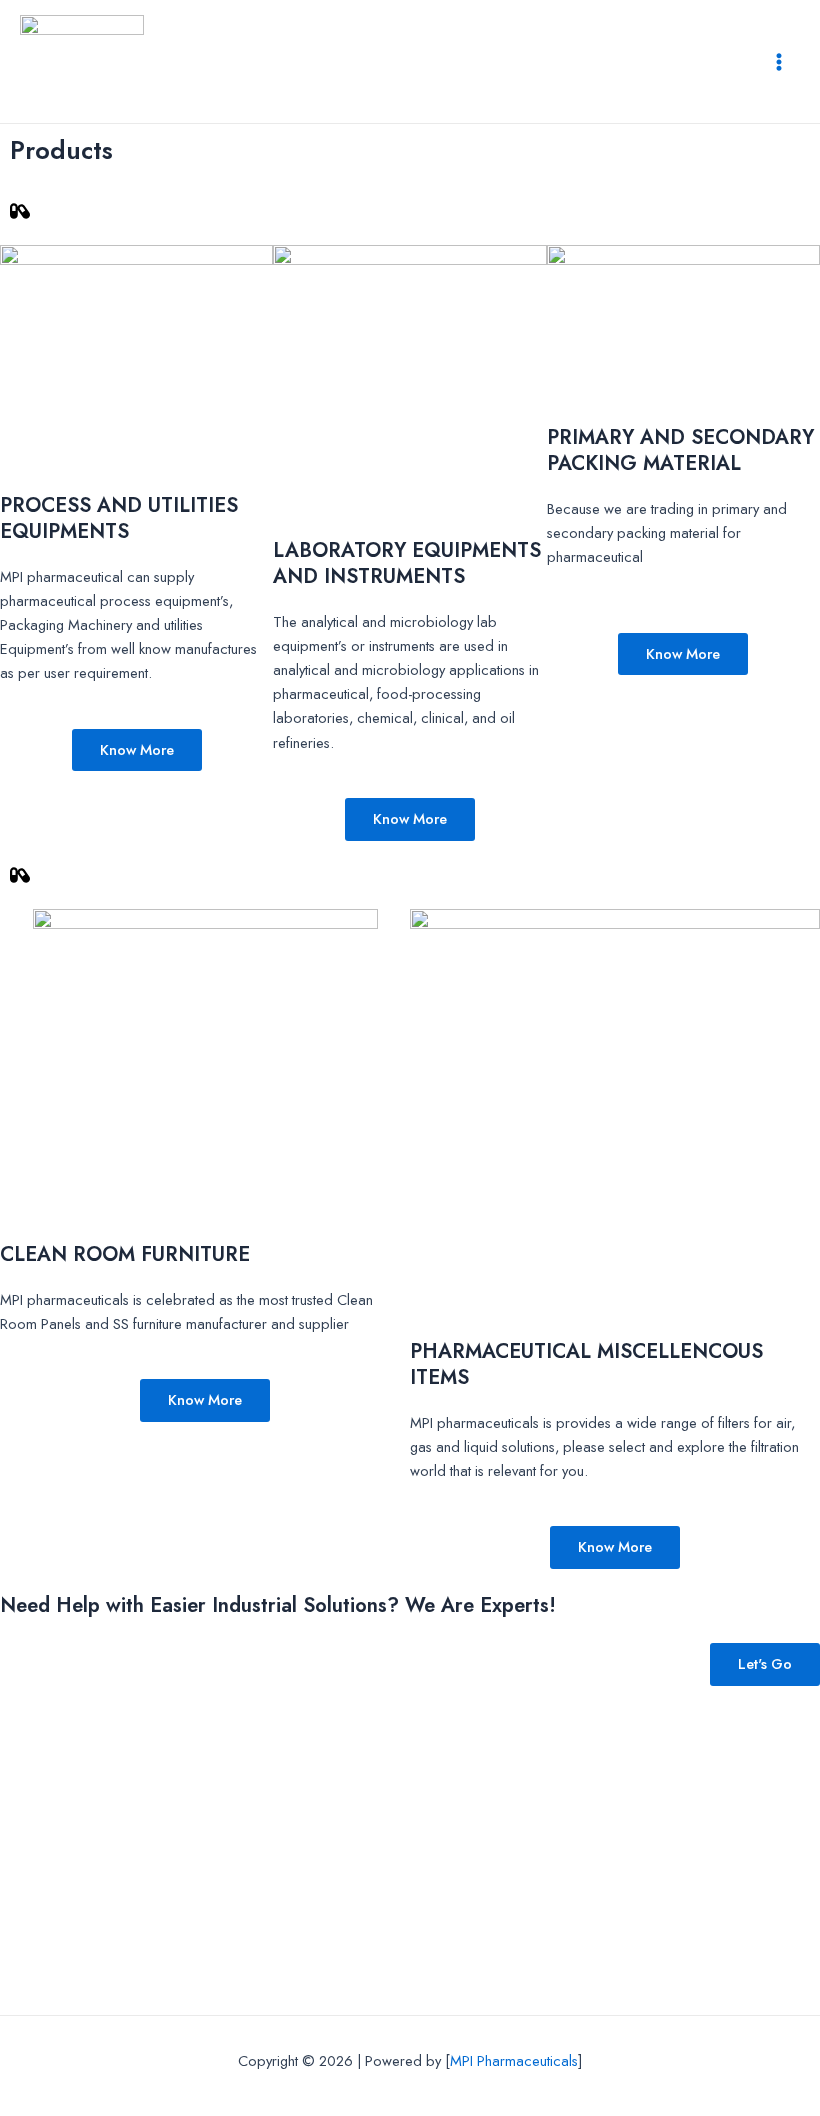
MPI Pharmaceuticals (514, 2060)
